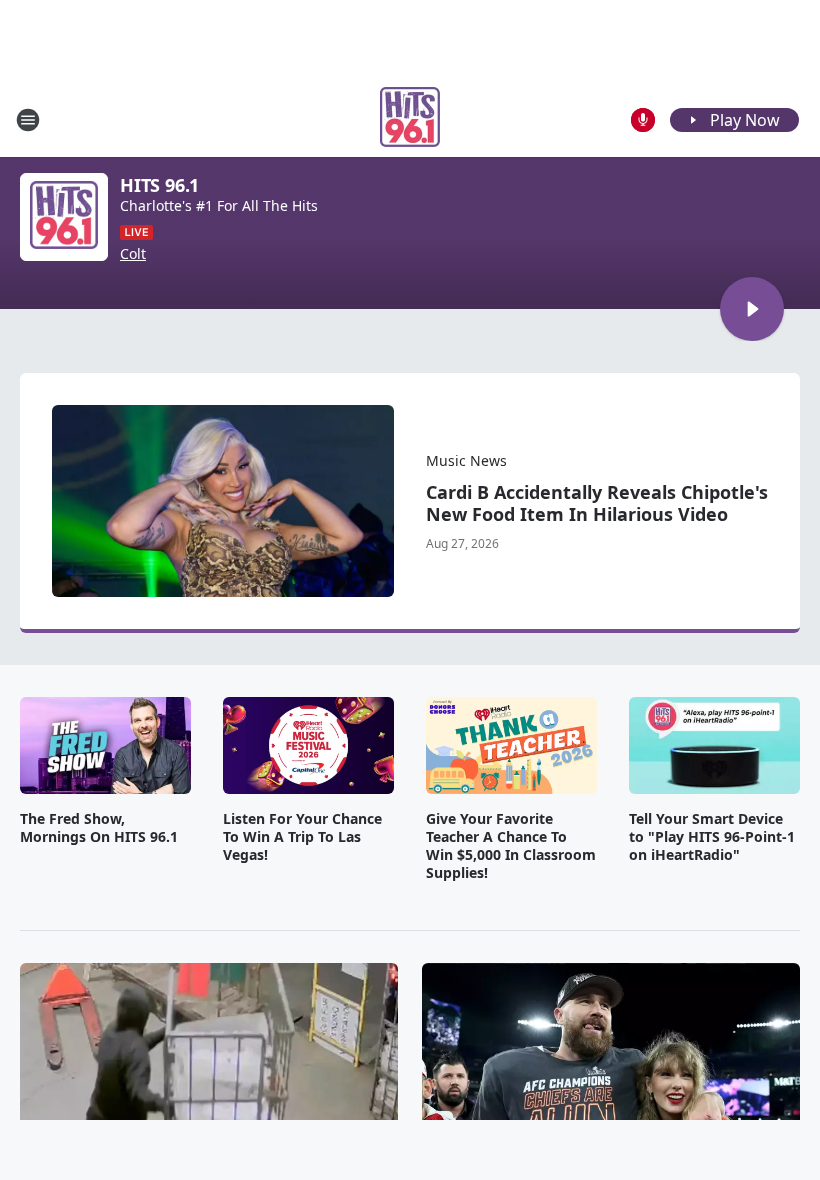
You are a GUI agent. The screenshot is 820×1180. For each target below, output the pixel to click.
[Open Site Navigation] (28, 120)
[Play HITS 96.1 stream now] (64, 217)
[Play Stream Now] (752, 309)
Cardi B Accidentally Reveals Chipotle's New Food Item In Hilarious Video (597, 503)
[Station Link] (410, 119)
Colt (133, 254)
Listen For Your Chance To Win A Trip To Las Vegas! (302, 837)
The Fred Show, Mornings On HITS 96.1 (99, 828)
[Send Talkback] (643, 120)
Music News (466, 460)
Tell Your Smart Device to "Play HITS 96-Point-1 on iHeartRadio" (712, 837)
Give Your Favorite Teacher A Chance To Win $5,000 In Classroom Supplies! (511, 846)
